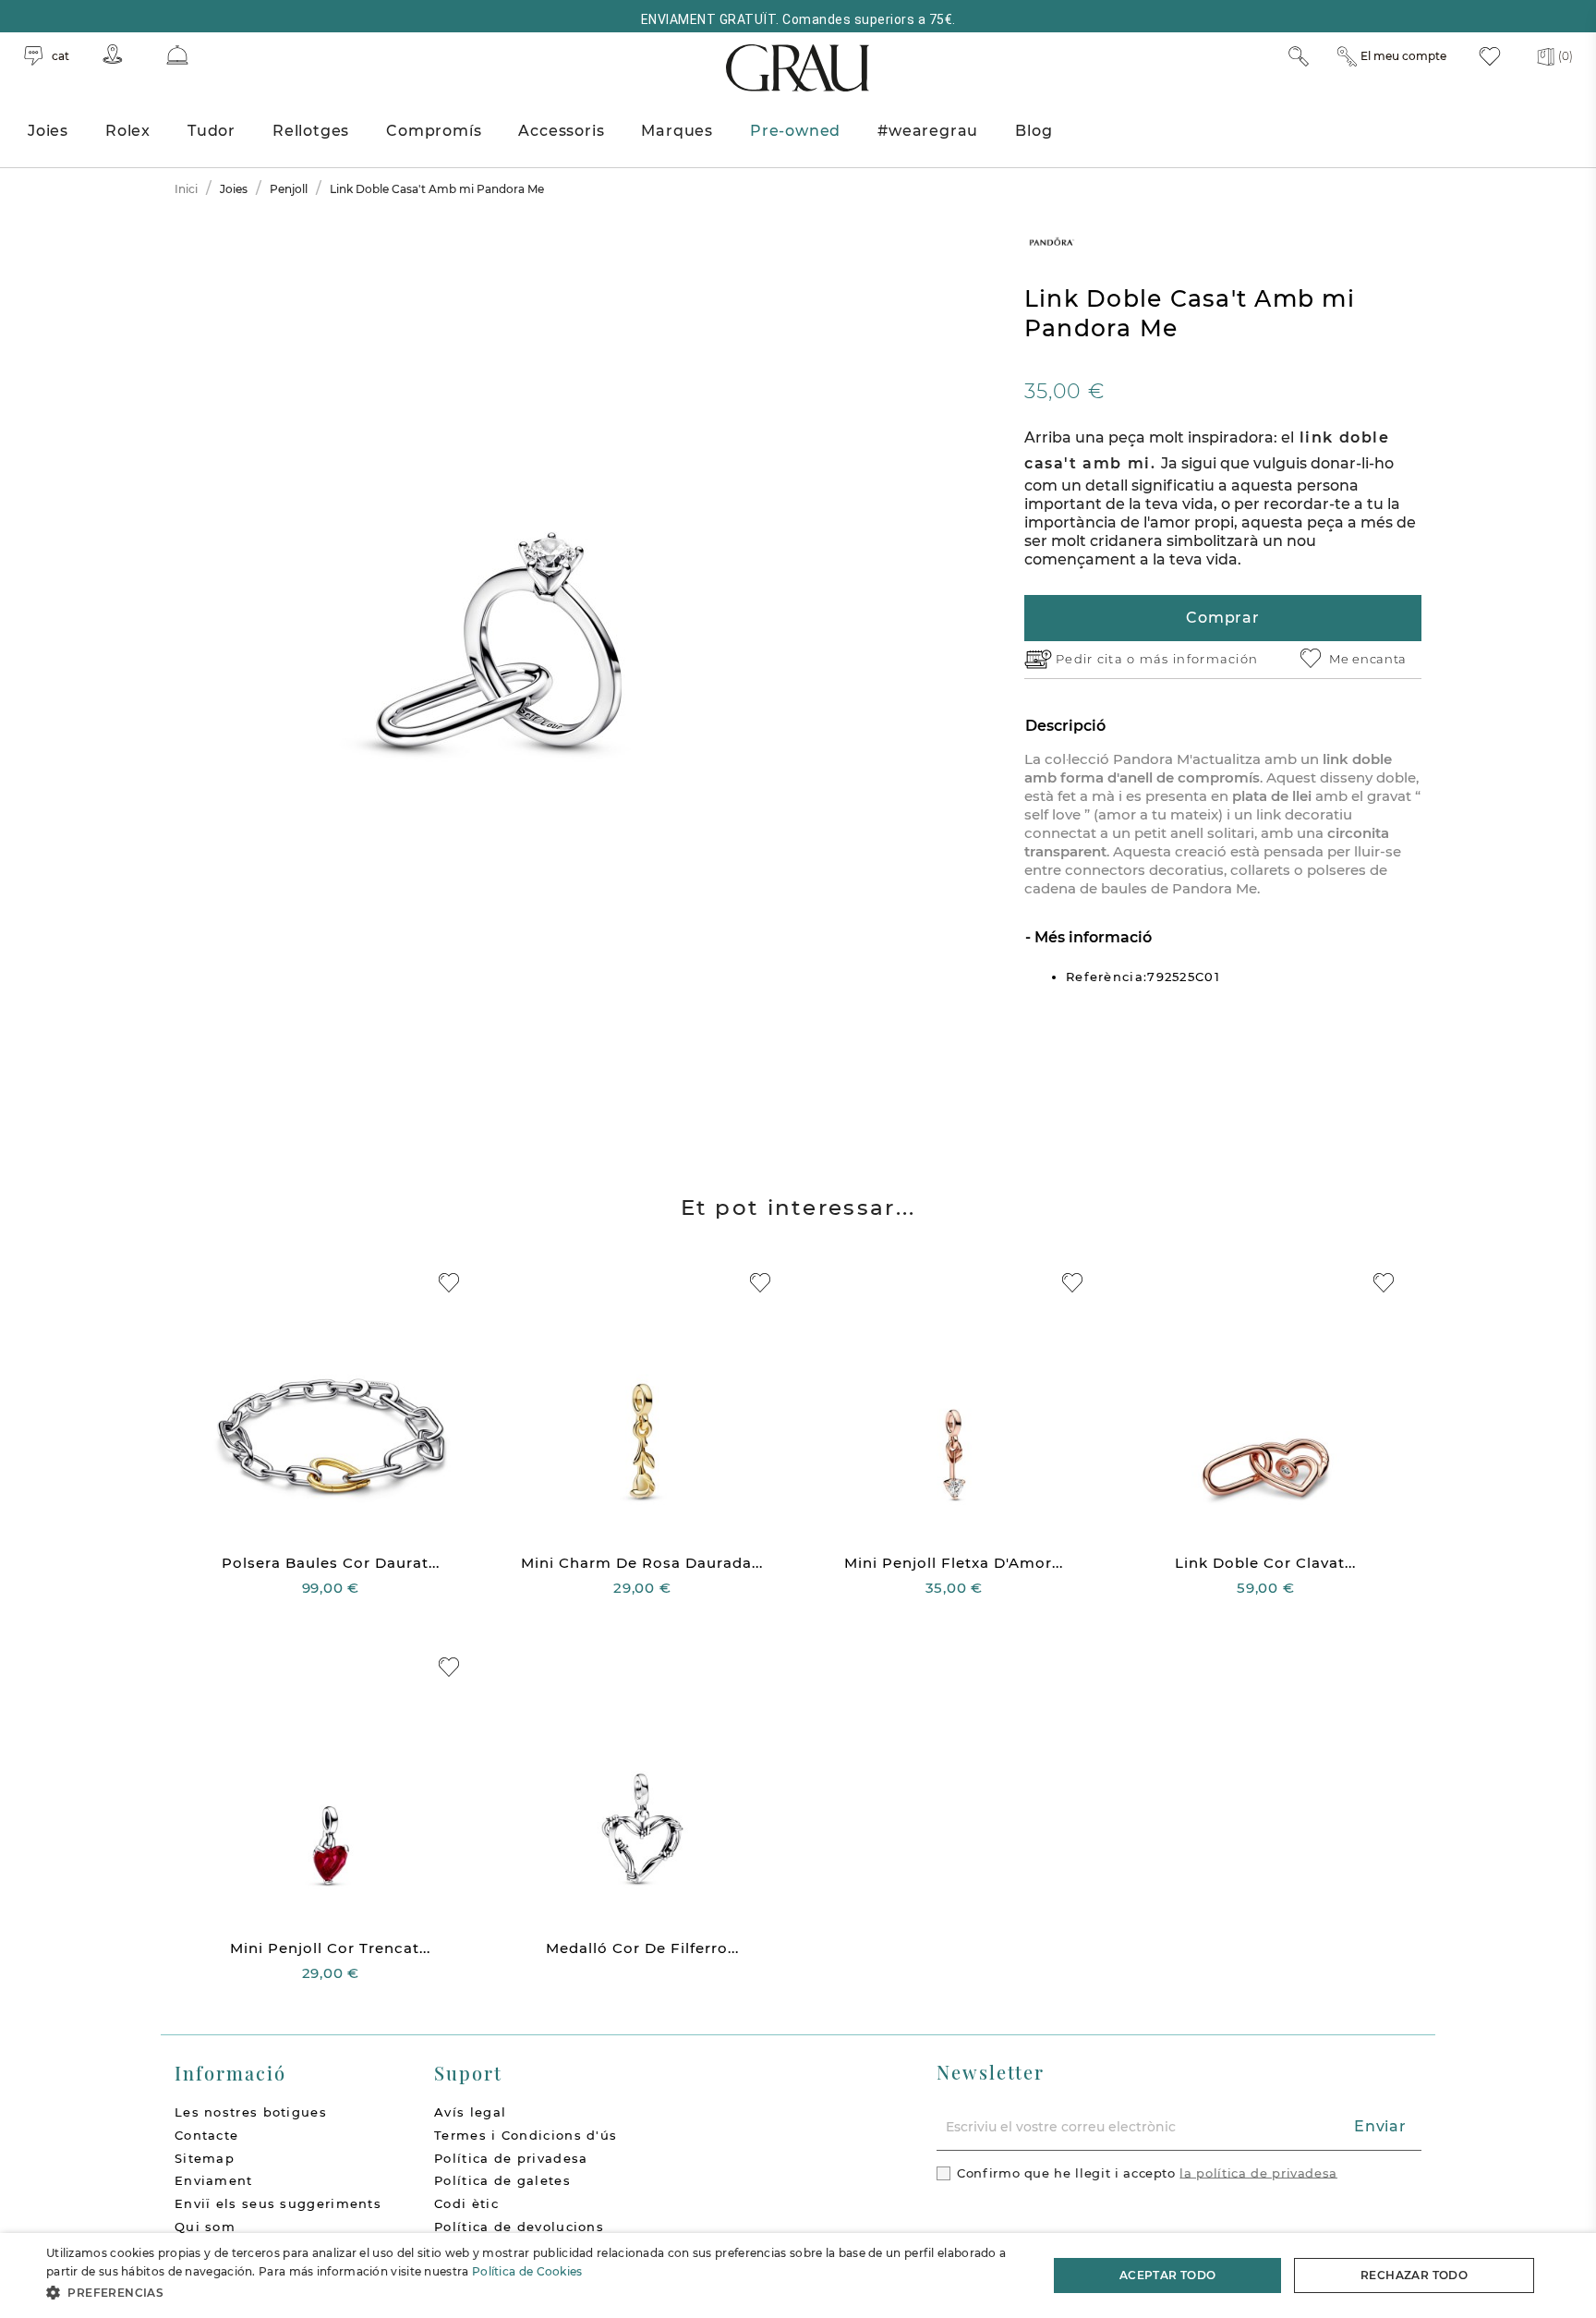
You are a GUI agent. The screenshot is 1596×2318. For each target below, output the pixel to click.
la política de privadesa (1258, 2172)
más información (1199, 659)
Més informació (1091, 937)
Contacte (206, 2135)
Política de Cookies (527, 2271)
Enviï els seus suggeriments (278, 2203)
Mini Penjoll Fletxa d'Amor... (954, 1563)
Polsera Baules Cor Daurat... (331, 1563)
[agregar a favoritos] (449, 1283)
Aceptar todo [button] (1168, 2275)
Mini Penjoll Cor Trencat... (330, 1948)
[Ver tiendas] (113, 54)
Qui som (205, 2227)
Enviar (1380, 2126)
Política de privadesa (511, 2158)
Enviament (214, 2180)
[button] (532, 2293)
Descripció (1065, 726)
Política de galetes (502, 2180)
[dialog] (798, 2276)
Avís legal (470, 2112)
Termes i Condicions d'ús (526, 2135)
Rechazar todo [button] (1414, 2275)
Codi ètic (466, 2203)
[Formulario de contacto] (177, 55)
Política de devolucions (519, 2227)
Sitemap (205, 2158)
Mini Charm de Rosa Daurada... (642, 1563)
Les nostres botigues (251, 2112)
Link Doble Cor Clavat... (1265, 1563)
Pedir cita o (1098, 659)
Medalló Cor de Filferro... (642, 1948)
